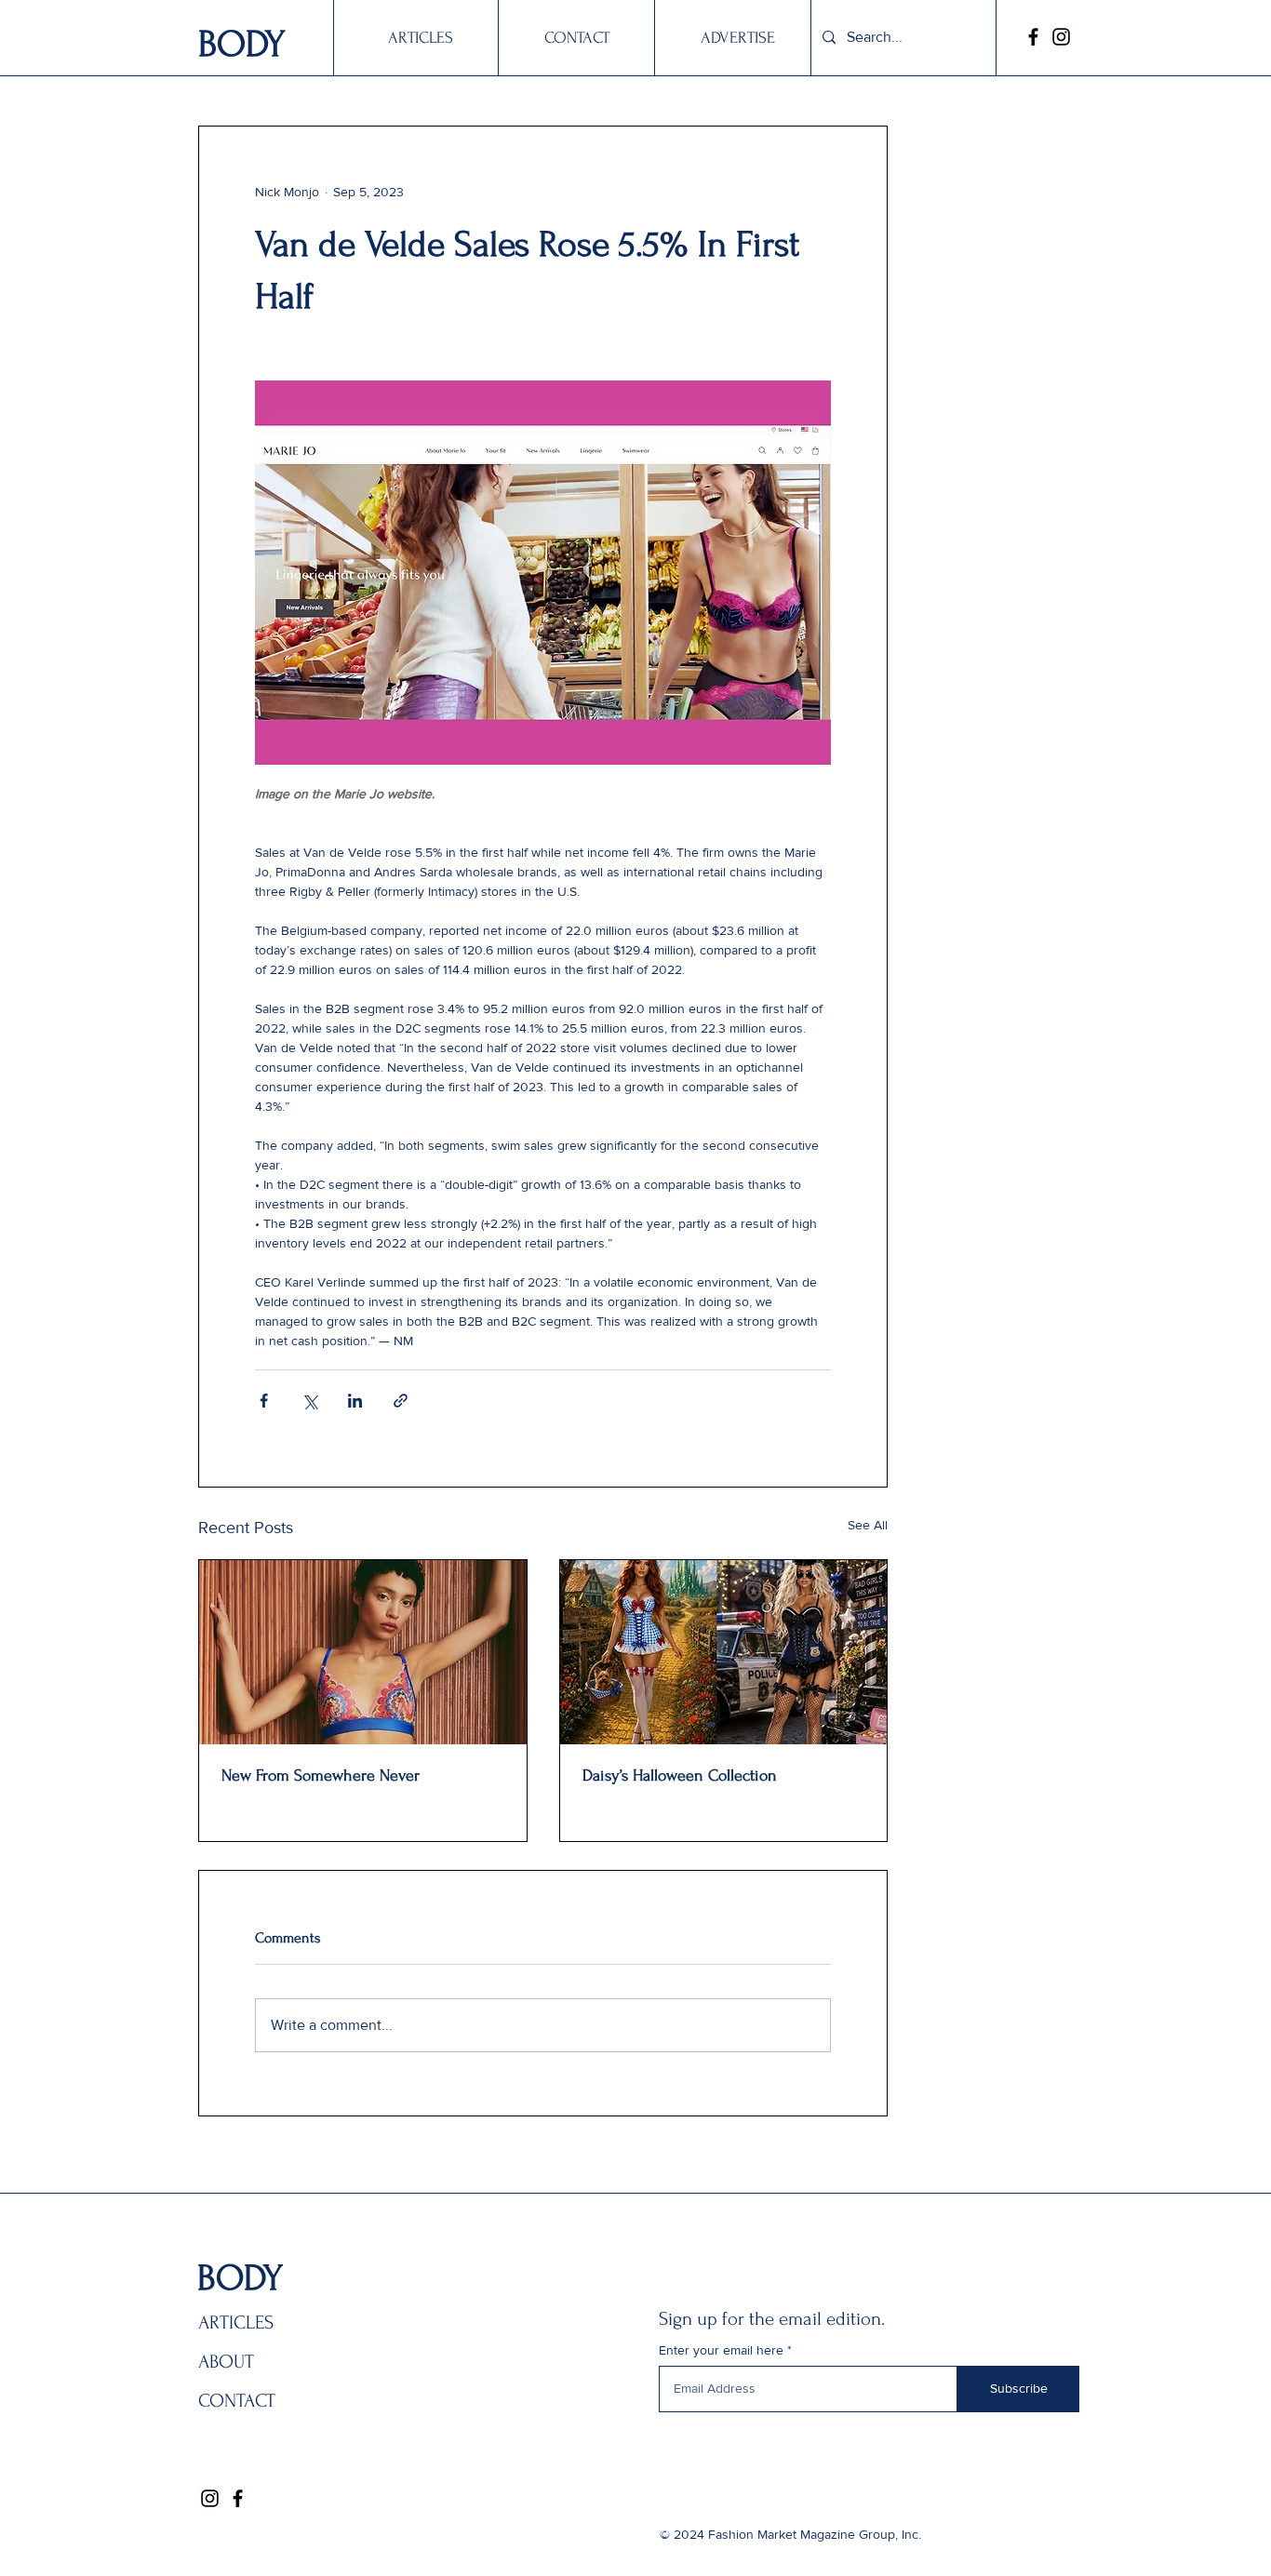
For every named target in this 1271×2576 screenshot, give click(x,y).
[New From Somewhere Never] (363, 1652)
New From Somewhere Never (321, 1775)
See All (868, 1525)
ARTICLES (236, 2322)
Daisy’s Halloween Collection (680, 1775)
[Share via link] (401, 1401)
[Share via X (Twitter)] (309, 1401)
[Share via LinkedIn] (355, 1401)
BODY (242, 44)
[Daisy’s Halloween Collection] (724, 1652)
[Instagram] (1061, 37)
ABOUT (226, 2362)
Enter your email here (721, 2350)
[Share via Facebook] (264, 1401)
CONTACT (237, 2401)
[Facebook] (1033, 37)
